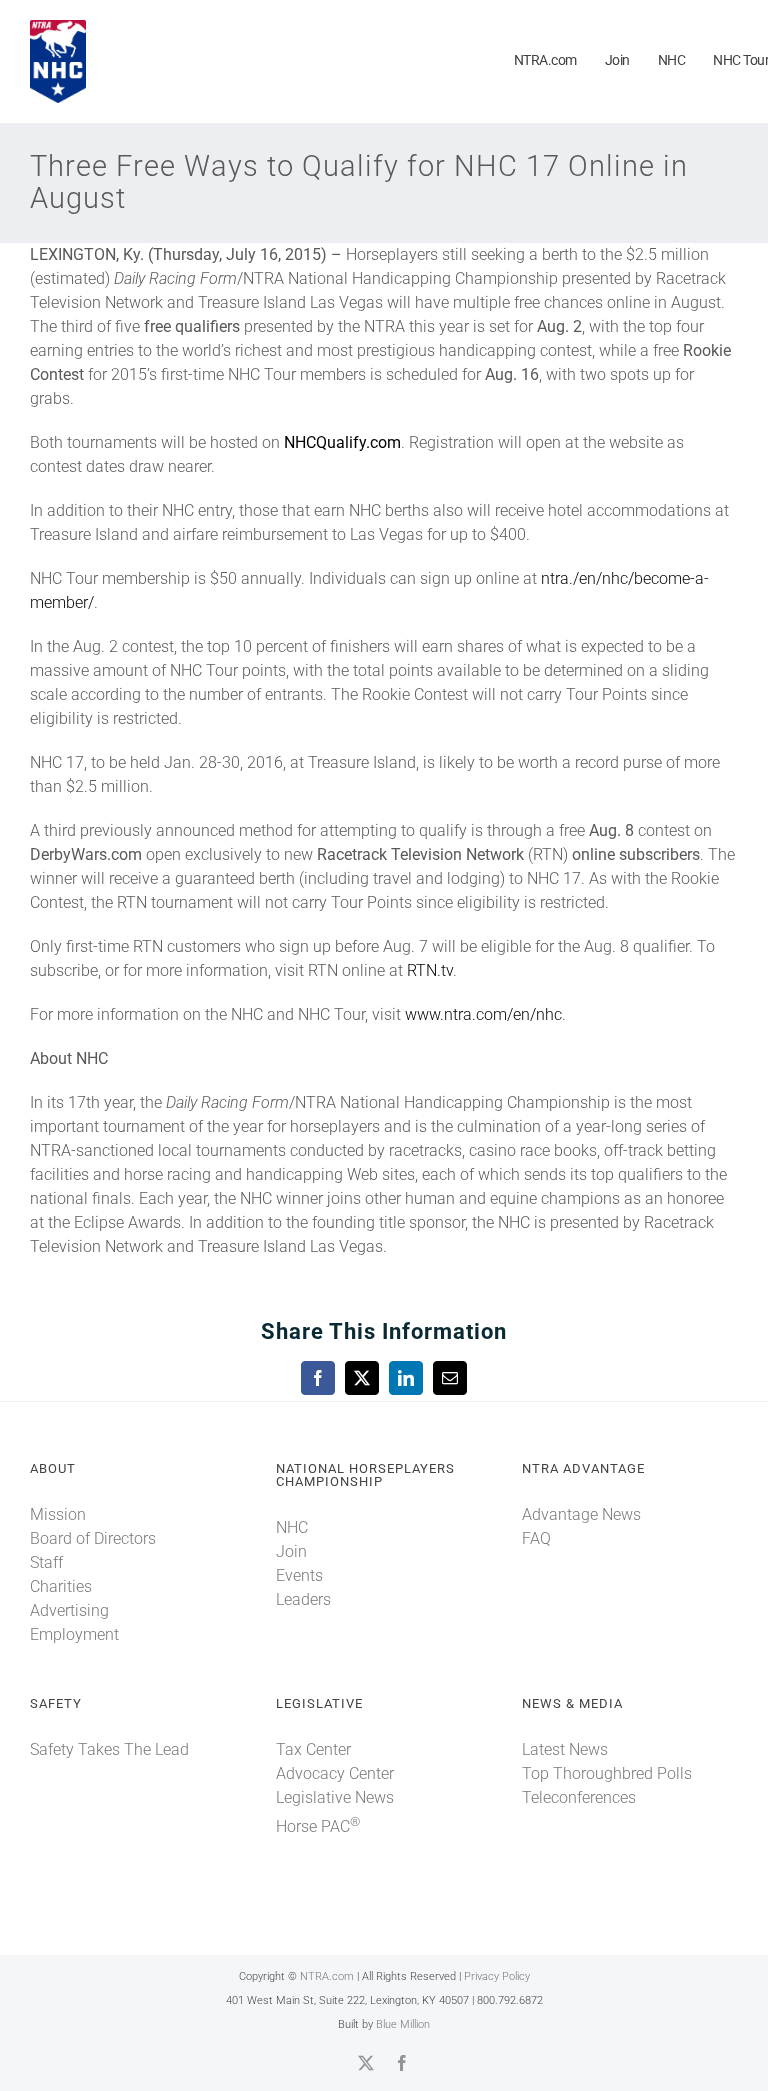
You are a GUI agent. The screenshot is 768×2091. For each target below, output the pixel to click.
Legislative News (335, 1797)
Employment (74, 1634)
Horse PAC (318, 1826)
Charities (61, 1586)
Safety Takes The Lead (109, 1749)
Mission (58, 1514)
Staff (46, 1562)
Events (299, 1575)
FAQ (536, 1538)
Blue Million (403, 2024)
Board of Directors (93, 1538)
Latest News (565, 1749)
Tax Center (313, 1749)
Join (291, 1551)
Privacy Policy (497, 1976)
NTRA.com (327, 1976)
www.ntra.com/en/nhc (483, 1014)
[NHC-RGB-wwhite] (58, 27)
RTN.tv (430, 970)
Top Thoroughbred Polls (607, 1773)
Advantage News (581, 1514)
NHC (292, 1527)
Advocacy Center (335, 1773)
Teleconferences (579, 1797)
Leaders (303, 1599)
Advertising (69, 1610)
